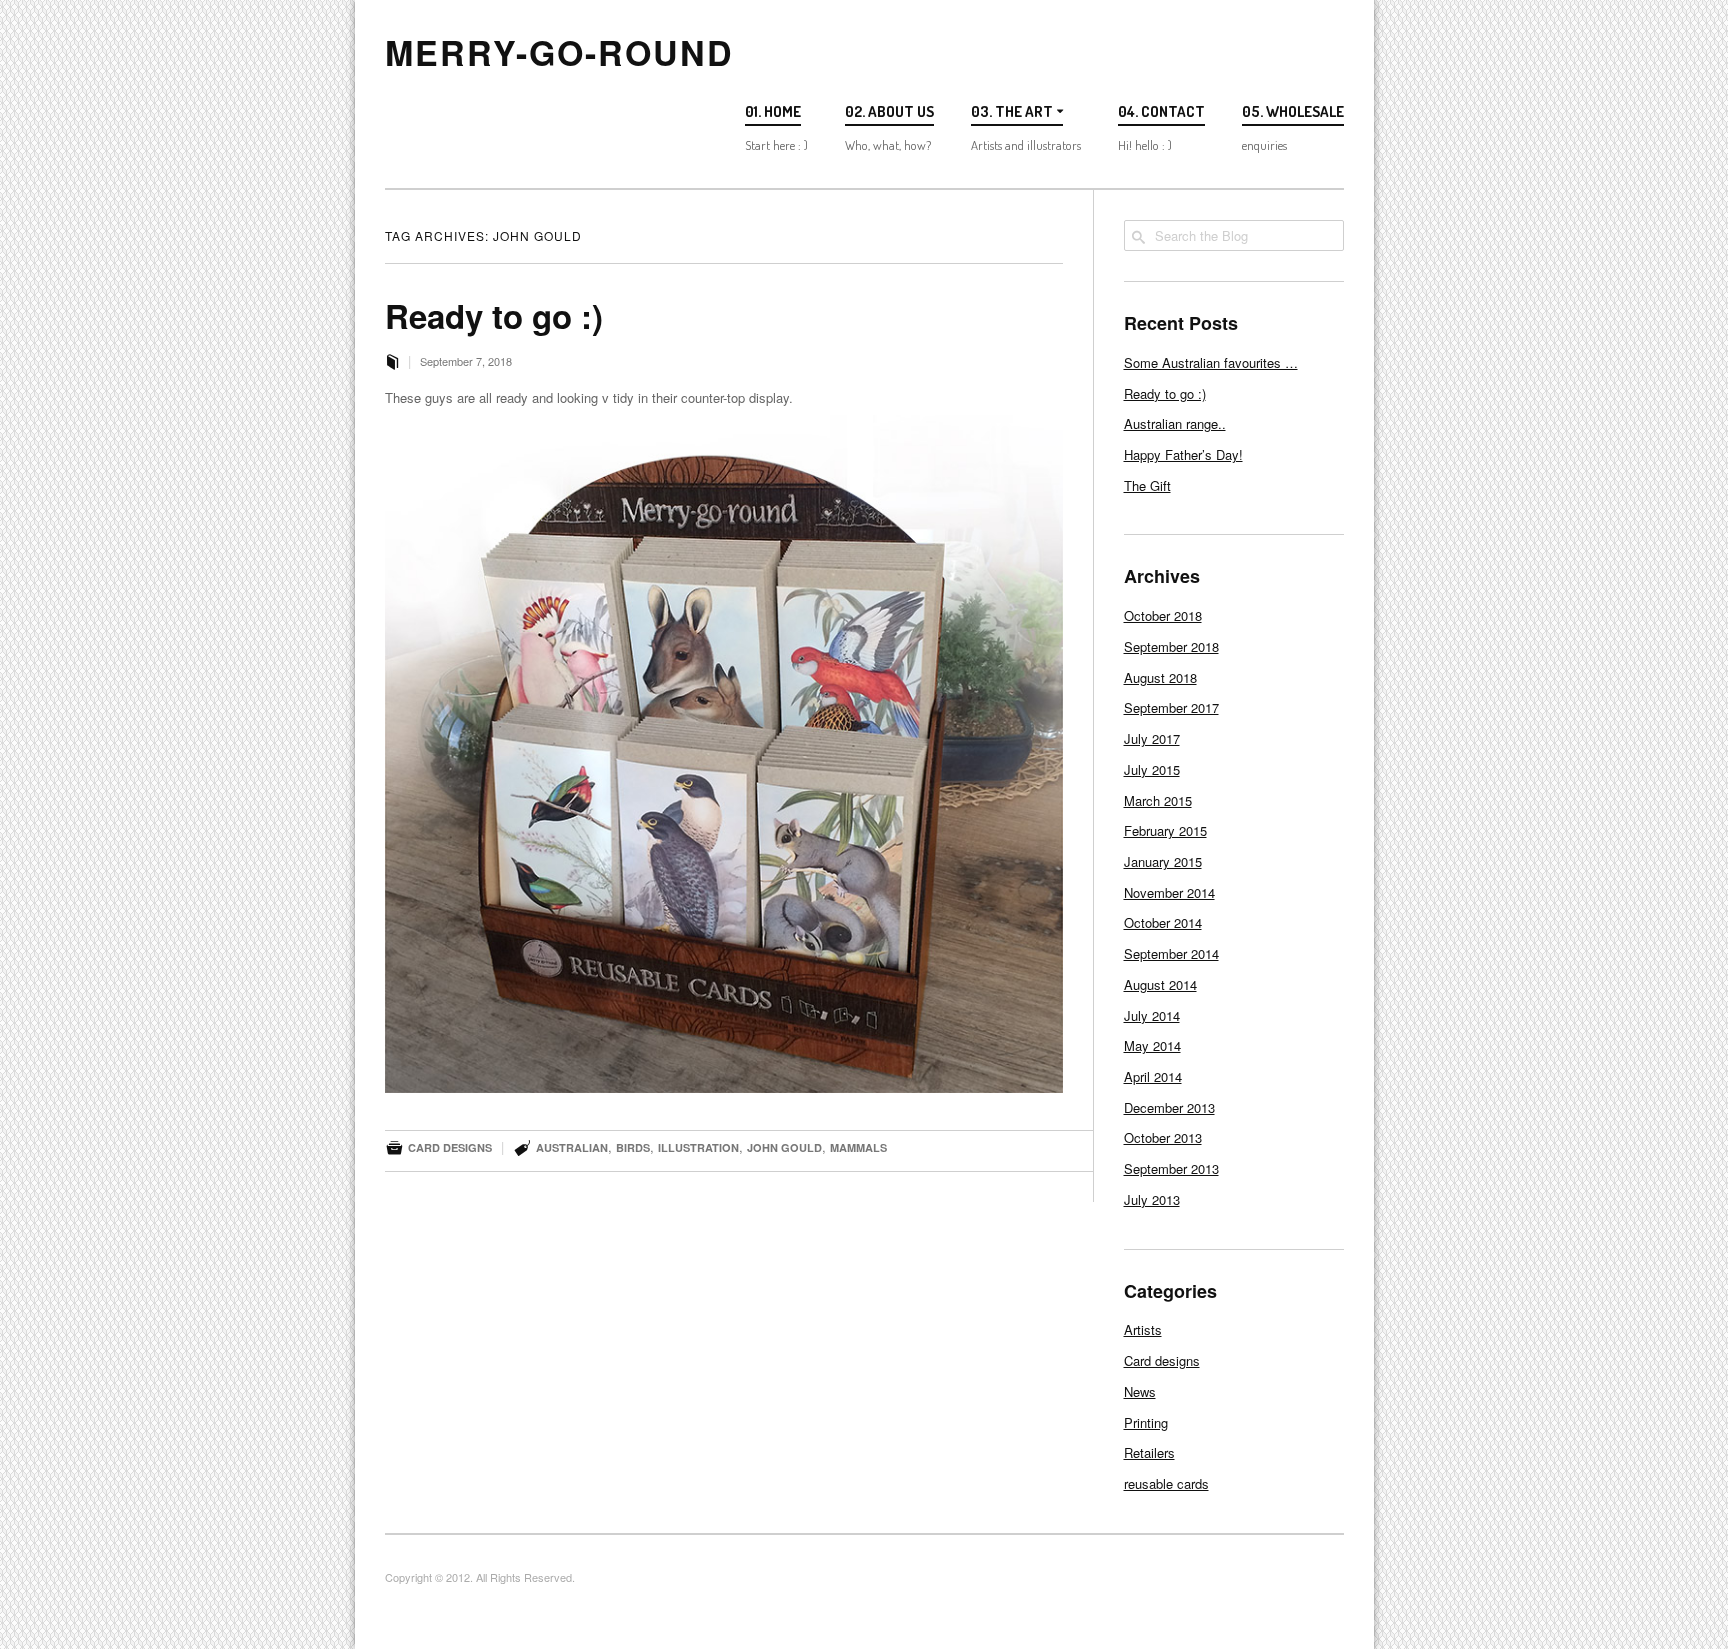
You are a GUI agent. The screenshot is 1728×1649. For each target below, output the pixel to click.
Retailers (1149, 1452)
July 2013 (1152, 1199)
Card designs (450, 1147)
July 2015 (1152, 769)
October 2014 (1163, 922)
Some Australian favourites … (1211, 362)
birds (633, 1147)
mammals (858, 1147)
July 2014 (1152, 1015)
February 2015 (1165, 830)
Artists (1143, 1329)
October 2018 (1163, 615)
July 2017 (1152, 738)
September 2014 (1171, 953)
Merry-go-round (559, 52)
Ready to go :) (494, 315)
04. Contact (1161, 111)
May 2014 (1152, 1045)
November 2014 (1169, 892)
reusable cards (1166, 1483)
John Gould (784, 1147)
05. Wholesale (1293, 111)
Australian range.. (1175, 423)
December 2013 (1169, 1107)
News (1140, 1391)
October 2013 (1163, 1137)
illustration (698, 1147)
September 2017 (1171, 707)
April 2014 (1153, 1076)
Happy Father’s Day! (1183, 454)
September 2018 (1171, 646)
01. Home (773, 111)
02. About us (889, 111)
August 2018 (1160, 677)
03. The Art (1012, 111)
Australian (572, 1147)
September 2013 (1171, 1168)
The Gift (1147, 485)
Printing (1146, 1422)
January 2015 (1163, 861)
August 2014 (1160, 984)
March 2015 (1158, 800)
